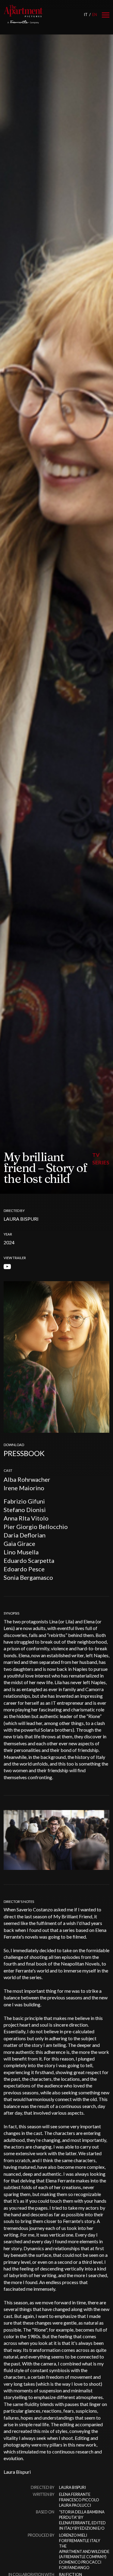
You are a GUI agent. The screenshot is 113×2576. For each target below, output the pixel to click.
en (95, 15)
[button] (102, 1837)
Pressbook (24, 1453)
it (86, 15)
